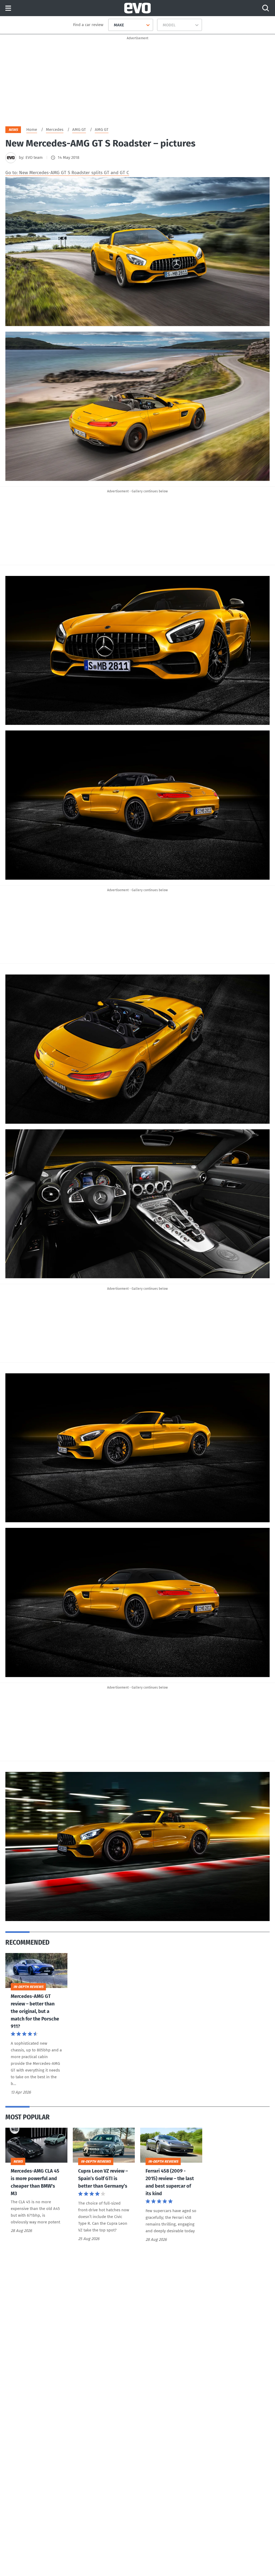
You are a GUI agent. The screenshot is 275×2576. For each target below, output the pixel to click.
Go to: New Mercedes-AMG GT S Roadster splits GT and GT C (67, 173)
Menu (8, 8)
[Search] (266, 8)
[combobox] (112, 25)
